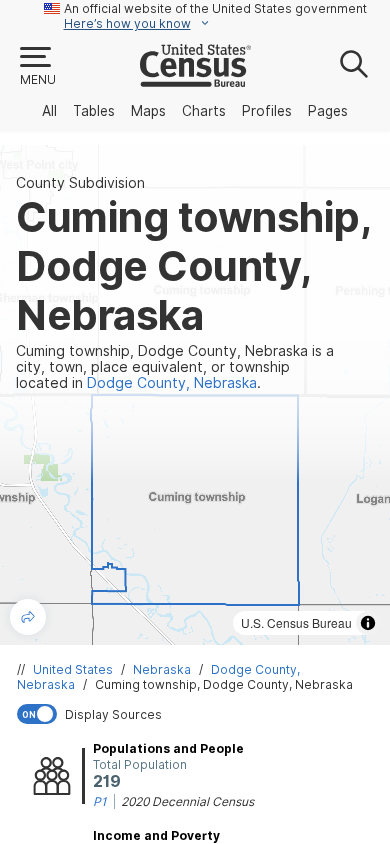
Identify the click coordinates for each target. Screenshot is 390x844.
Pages (328, 111)
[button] (37, 67)
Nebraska (162, 669)
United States (73, 669)
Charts (204, 111)
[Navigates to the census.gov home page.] (195, 79)
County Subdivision (80, 183)
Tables (94, 111)
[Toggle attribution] (368, 623)
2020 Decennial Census (187, 801)
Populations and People (168, 748)
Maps (148, 111)
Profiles (267, 111)
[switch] (199, 714)
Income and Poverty (156, 835)
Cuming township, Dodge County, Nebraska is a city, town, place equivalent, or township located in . (175, 367)
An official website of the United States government (215, 8)
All (49, 111)
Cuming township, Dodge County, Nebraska (224, 684)
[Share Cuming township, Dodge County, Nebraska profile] (28, 617)
